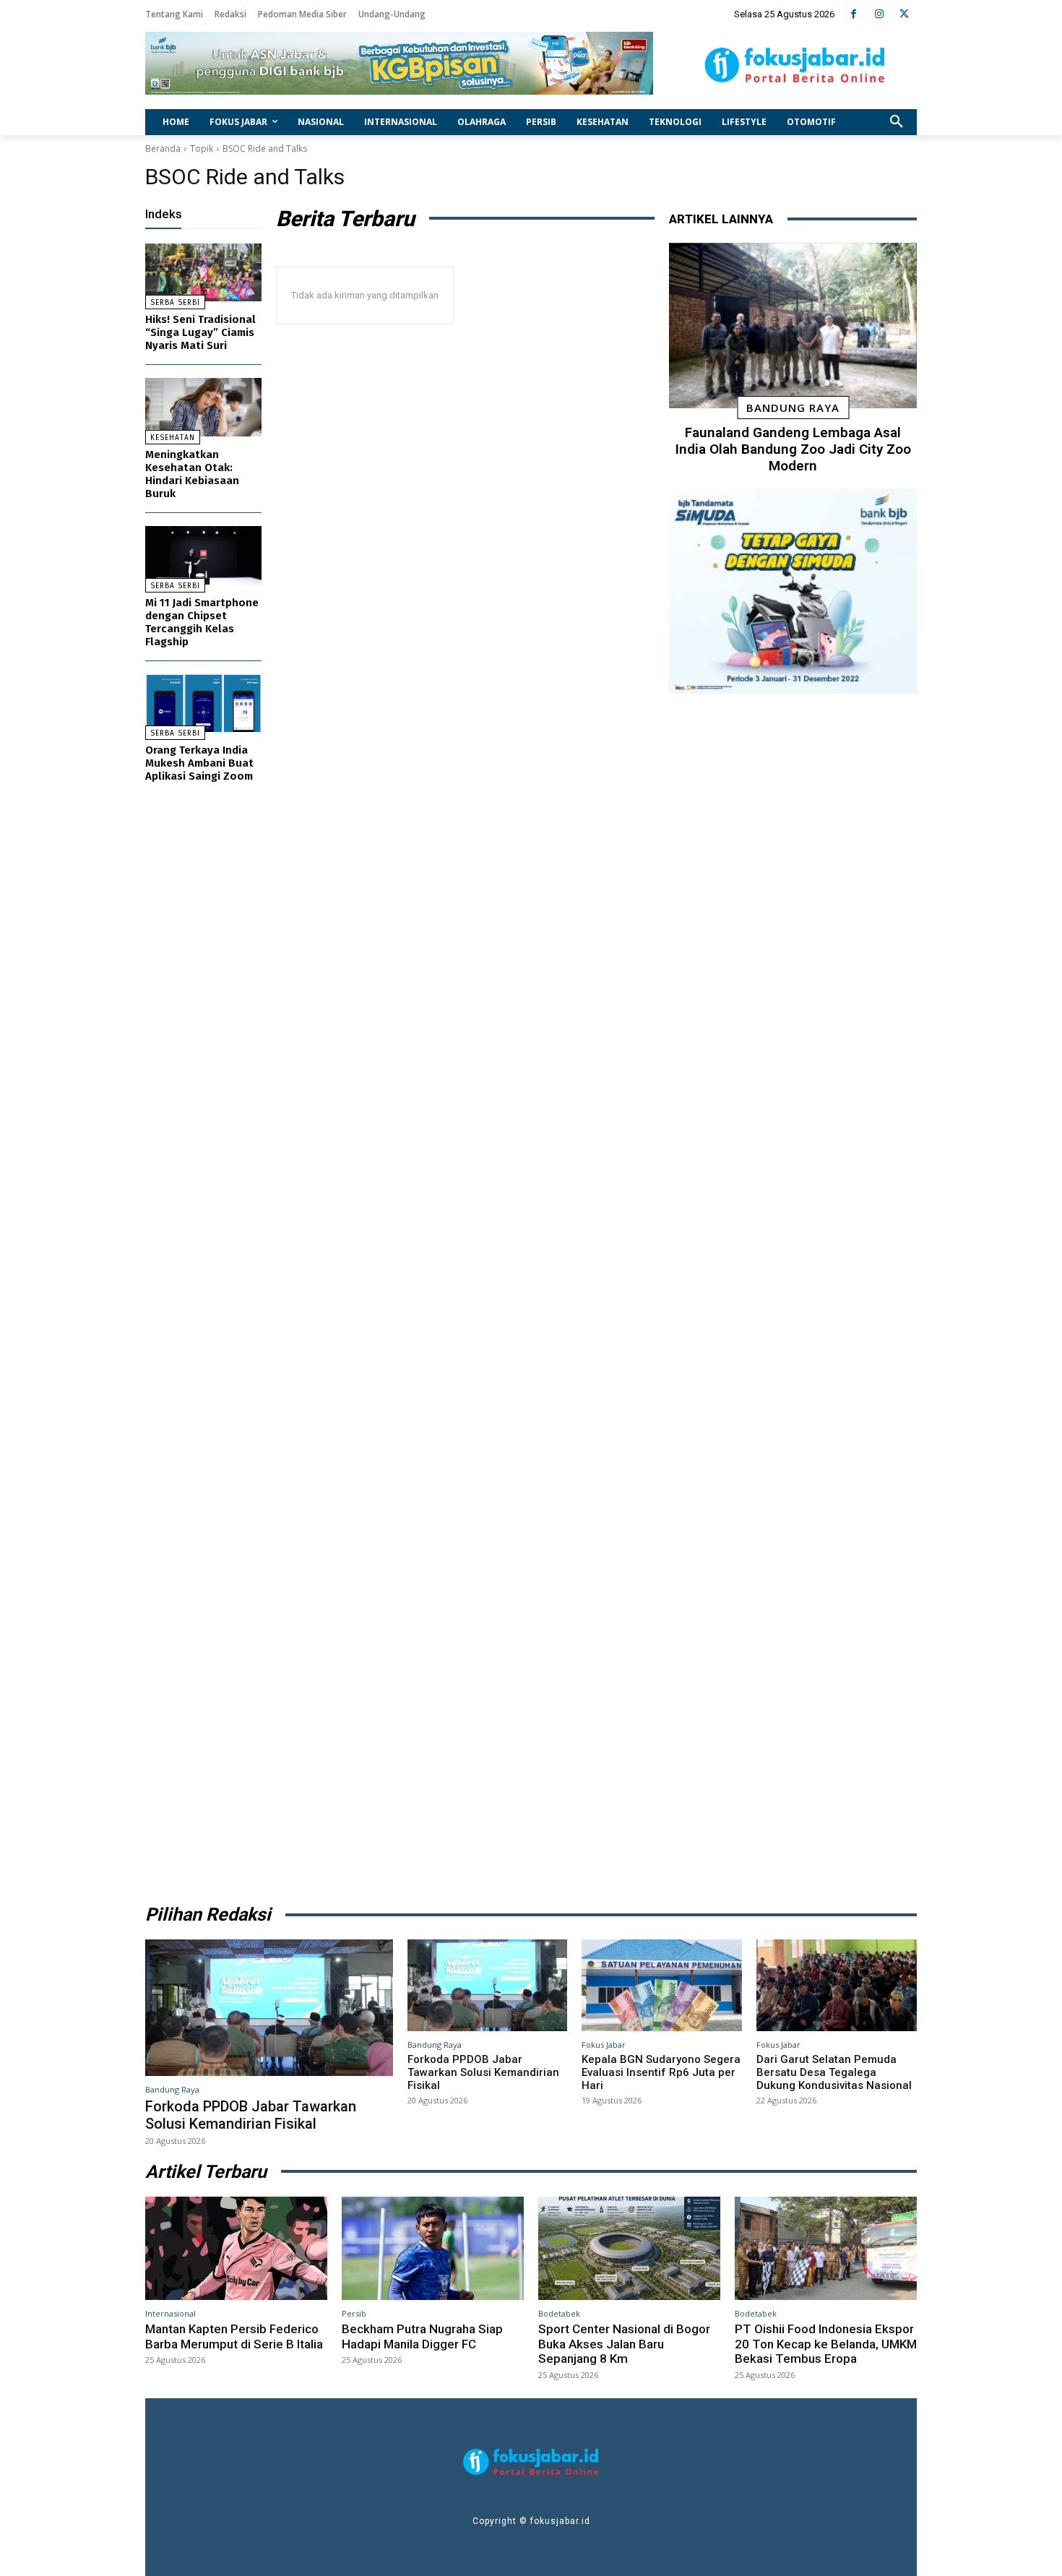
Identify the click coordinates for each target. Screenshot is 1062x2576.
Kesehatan (173, 438)
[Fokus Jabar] (795, 65)
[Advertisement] (793, 1294)
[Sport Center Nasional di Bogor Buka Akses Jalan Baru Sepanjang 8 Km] (629, 2249)
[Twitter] (904, 14)
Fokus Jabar (604, 2045)
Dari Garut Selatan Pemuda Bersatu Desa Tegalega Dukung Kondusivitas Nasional (834, 2072)
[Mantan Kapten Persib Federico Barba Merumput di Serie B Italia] (236, 2249)
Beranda (163, 148)
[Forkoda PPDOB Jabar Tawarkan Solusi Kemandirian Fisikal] (269, 2007)
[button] (897, 122)
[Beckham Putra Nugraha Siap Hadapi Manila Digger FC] (433, 2249)
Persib (354, 2313)
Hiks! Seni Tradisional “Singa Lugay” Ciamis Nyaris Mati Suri (200, 332)
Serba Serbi (175, 303)
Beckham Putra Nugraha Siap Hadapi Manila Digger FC (422, 2336)
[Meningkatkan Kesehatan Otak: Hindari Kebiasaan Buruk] (203, 407)
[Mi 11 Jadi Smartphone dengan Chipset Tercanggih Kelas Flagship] (203, 555)
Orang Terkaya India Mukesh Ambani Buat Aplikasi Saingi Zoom (199, 763)
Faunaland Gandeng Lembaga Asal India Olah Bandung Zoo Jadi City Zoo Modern (793, 449)
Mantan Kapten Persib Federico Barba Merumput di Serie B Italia (234, 2336)
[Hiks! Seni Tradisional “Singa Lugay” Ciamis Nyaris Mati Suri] (203, 273)
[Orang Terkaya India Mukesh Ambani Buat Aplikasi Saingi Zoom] (203, 703)
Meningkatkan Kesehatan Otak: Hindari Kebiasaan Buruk (192, 474)
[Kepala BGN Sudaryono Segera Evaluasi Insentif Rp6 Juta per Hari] (662, 1985)
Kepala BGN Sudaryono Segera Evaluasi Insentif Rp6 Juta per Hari (661, 2072)
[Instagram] (879, 14)
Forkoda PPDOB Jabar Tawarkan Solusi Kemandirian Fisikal (251, 2115)
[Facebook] (854, 14)
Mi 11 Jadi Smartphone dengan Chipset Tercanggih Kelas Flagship (202, 622)
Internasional (170, 2313)
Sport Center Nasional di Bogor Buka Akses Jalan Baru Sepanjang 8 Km (624, 2344)
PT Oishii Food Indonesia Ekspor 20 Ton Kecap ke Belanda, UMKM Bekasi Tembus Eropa (826, 2344)
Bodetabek (559, 2313)
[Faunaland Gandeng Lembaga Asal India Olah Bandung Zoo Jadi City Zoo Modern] (793, 326)
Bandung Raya (793, 408)
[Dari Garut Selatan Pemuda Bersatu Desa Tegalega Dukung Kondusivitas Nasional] (837, 1985)
